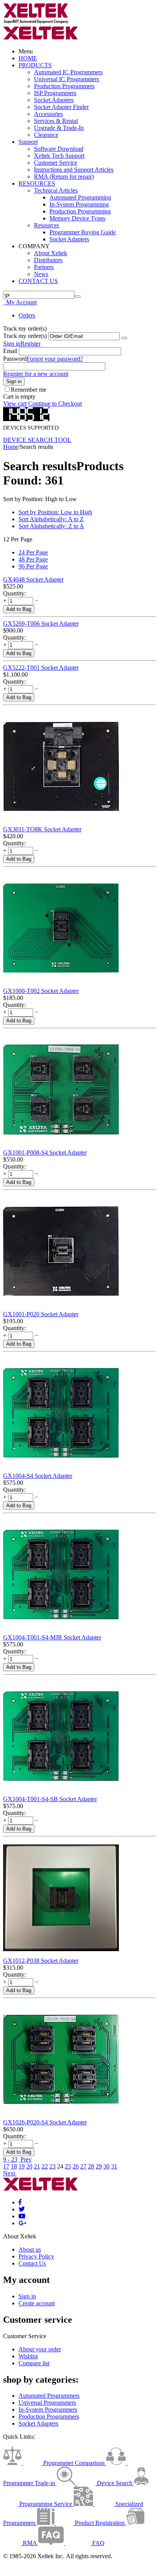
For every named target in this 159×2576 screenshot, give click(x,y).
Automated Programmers (49, 2396)
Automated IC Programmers (68, 72)
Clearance (46, 135)
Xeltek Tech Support (59, 156)
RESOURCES (37, 183)
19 (22, 2166)
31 (114, 2166)
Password (15, 359)
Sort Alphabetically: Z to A (51, 526)
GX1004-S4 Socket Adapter (38, 1476)
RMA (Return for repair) (64, 177)
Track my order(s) (25, 336)
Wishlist (28, 2356)
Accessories (48, 114)
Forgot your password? (55, 359)
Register (30, 344)
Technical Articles (56, 190)
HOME (28, 58)
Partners (44, 267)
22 (45, 2166)
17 (6, 2166)
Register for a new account (36, 374)
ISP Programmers (55, 93)
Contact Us (32, 2263)
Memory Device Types (77, 218)
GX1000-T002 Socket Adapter (41, 991)
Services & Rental (56, 121)
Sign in (12, 344)
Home (11, 447)
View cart (15, 403)
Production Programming (80, 211)
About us (30, 2249)
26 (76, 2166)
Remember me (29, 390)
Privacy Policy (36, 2256)
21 (37, 2166)
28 (91, 2166)
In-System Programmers (48, 2410)
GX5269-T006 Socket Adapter (41, 624)
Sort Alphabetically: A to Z (51, 519)
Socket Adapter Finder (61, 107)
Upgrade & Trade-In (59, 128)
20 (29, 2166)
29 (99, 2166)
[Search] (78, 297)
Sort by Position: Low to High (55, 512)
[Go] (124, 338)
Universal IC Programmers (67, 79)
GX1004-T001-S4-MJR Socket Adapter (52, 1637)
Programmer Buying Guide (83, 232)
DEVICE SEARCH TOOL (37, 440)
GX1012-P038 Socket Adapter (41, 1961)
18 (14, 2166)
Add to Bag (19, 609)
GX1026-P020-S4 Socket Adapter (45, 2122)
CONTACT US (38, 281)
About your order (40, 2349)
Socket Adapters (54, 100)
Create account (37, 2303)
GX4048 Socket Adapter (33, 579)
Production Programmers (64, 86)
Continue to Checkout (55, 403)
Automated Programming (80, 197)
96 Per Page (33, 566)
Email (10, 351)
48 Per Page (33, 559)
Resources (47, 225)
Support (28, 142)
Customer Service (56, 163)
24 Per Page (33, 552)
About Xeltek (51, 253)
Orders (27, 315)
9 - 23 (10, 2159)
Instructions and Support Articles (74, 170)
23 (52, 2166)
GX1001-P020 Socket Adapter (41, 1314)
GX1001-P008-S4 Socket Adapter (45, 1152)
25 (68, 2166)
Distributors (48, 260)
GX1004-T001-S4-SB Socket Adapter (50, 1799)
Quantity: (14, 593)
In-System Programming (79, 204)
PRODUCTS (35, 65)
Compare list (34, 2363)
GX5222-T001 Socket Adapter (41, 668)
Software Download (59, 149)
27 (83, 2166)
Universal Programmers (47, 2403)
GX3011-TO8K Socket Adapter (42, 829)
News (41, 274)
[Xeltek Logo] (36, 22)
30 (107, 2166)
